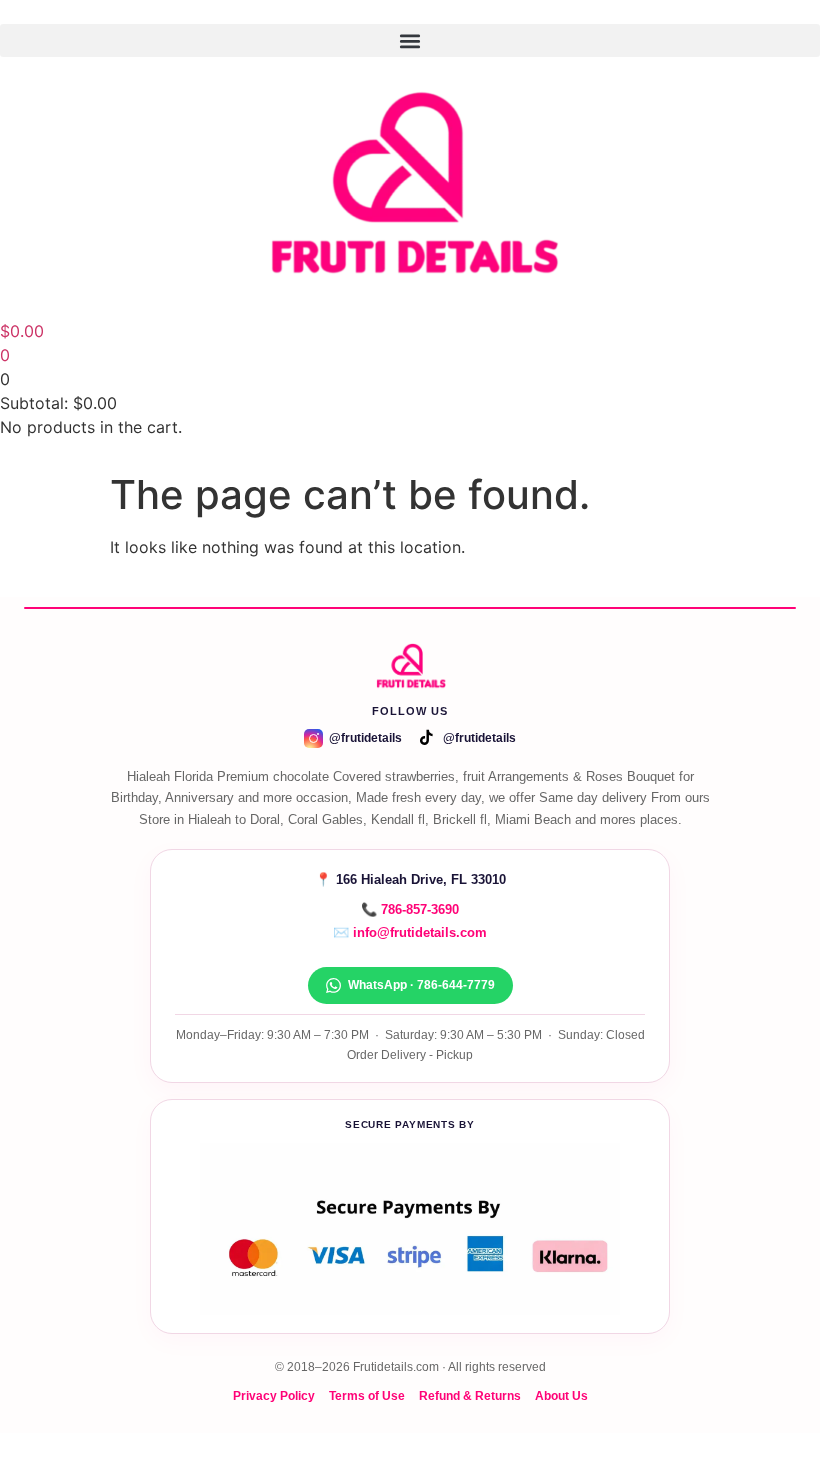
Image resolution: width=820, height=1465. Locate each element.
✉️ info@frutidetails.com (410, 932)
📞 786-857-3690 (410, 909)
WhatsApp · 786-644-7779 (421, 985)
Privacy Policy (274, 1395)
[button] (410, 40)
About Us (561, 1395)
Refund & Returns (470, 1395)
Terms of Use (367, 1395)
